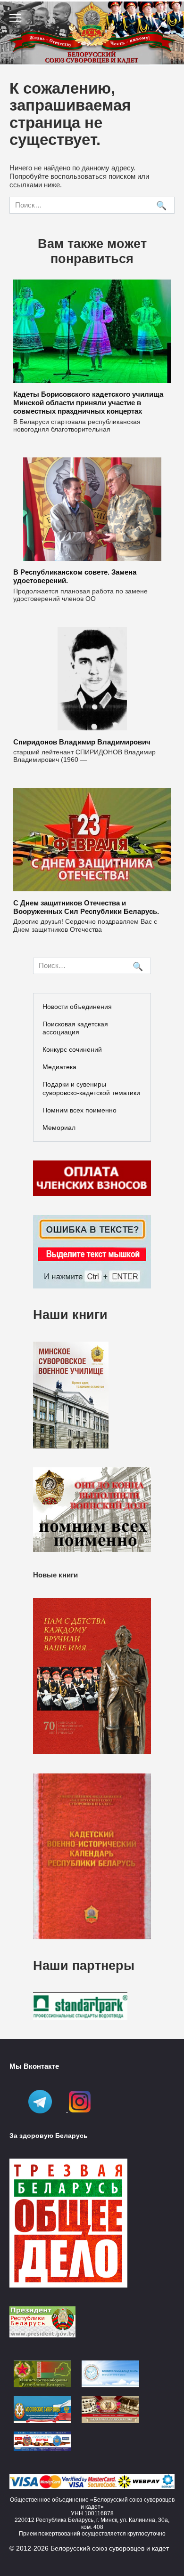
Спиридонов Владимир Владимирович (82, 741)
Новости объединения (77, 1007)
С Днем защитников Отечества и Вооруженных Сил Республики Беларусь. (86, 907)
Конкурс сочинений (72, 1049)
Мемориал (59, 1128)
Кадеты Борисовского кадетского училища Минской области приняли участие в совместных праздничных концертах (88, 403)
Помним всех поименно (79, 1110)
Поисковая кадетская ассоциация (75, 1028)
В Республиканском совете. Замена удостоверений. (75, 576)
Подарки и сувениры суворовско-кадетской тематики (91, 1088)
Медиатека (59, 1067)
